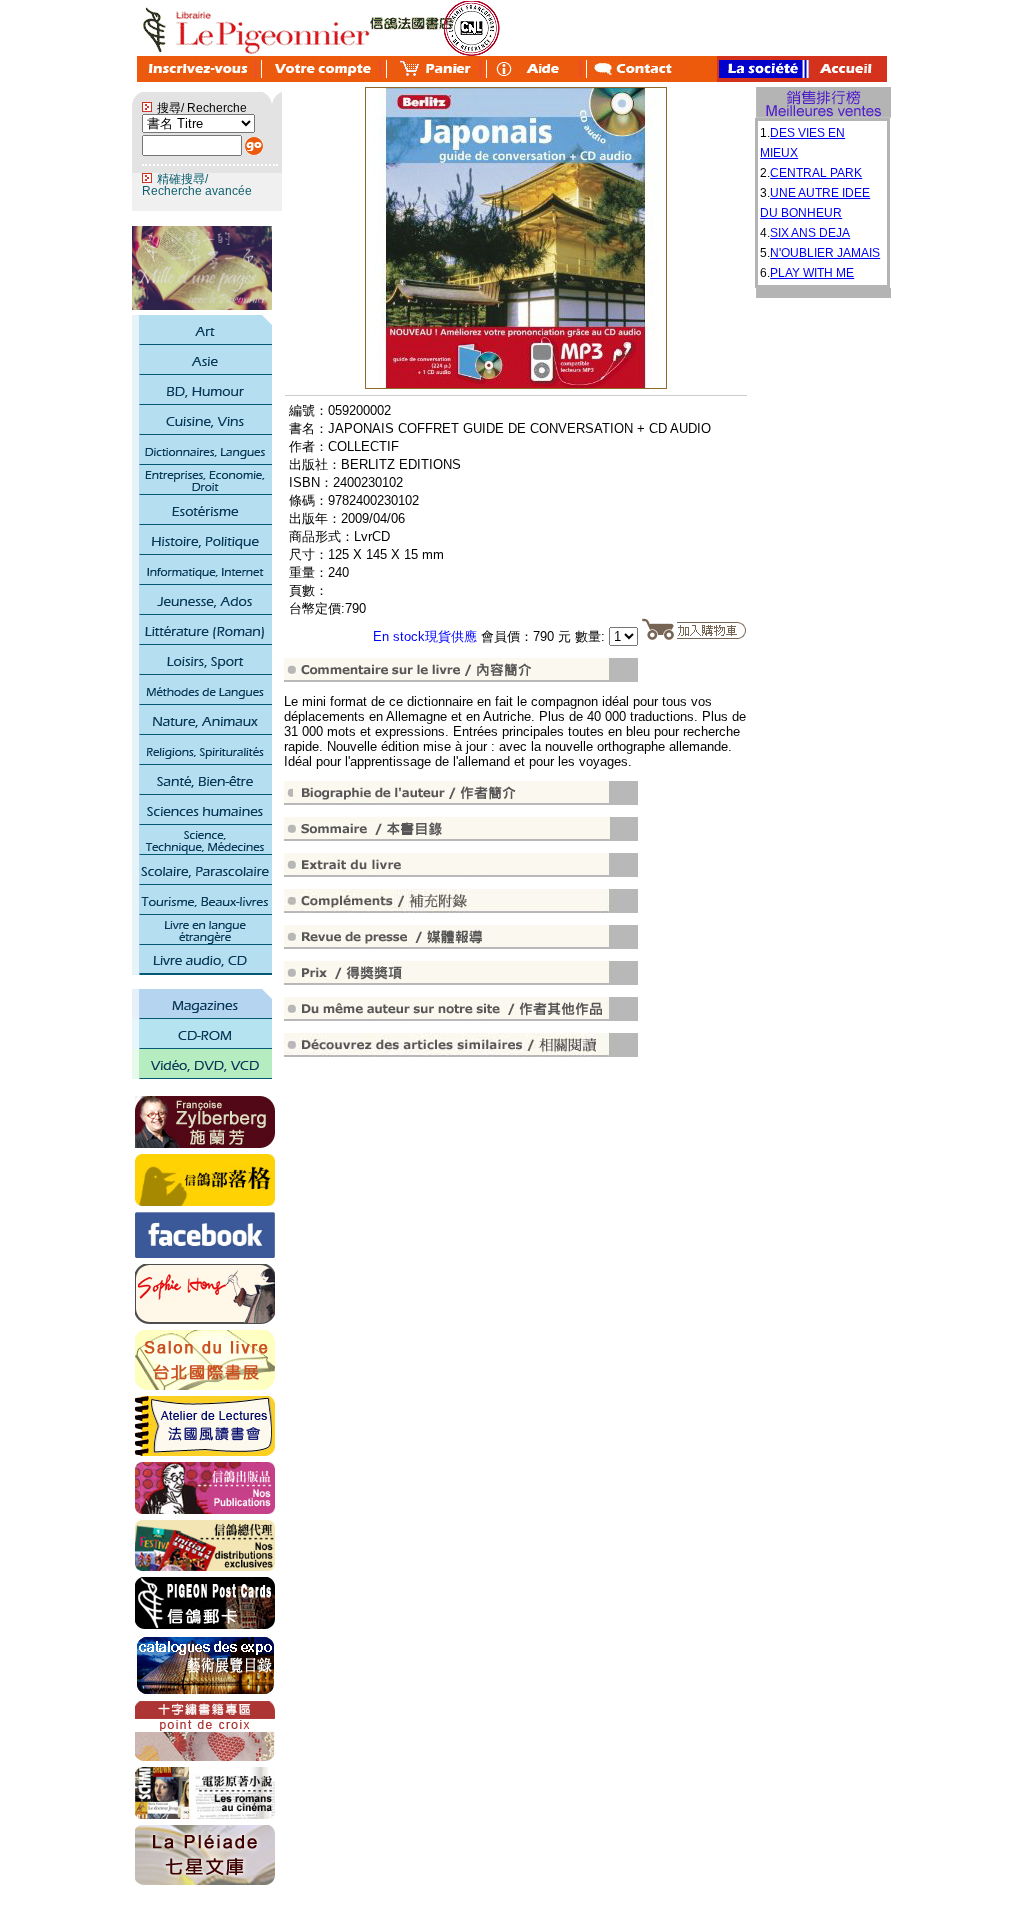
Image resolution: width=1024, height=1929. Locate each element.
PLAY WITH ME (812, 273)
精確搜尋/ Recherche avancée (197, 185)
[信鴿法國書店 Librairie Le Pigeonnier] (205, 1254)
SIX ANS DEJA (810, 233)
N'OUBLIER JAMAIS (825, 253)
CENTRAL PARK (816, 173)
